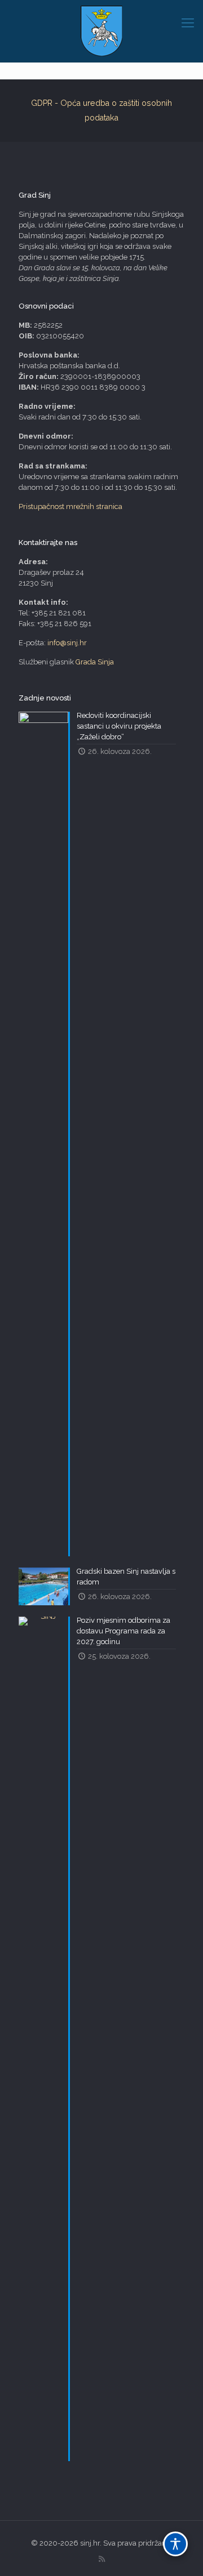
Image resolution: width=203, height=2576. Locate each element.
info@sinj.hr (67, 643)
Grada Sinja (95, 662)
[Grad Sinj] (101, 31)
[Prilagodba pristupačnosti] (175, 2544)
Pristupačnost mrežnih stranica (70, 506)
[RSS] (102, 2559)
